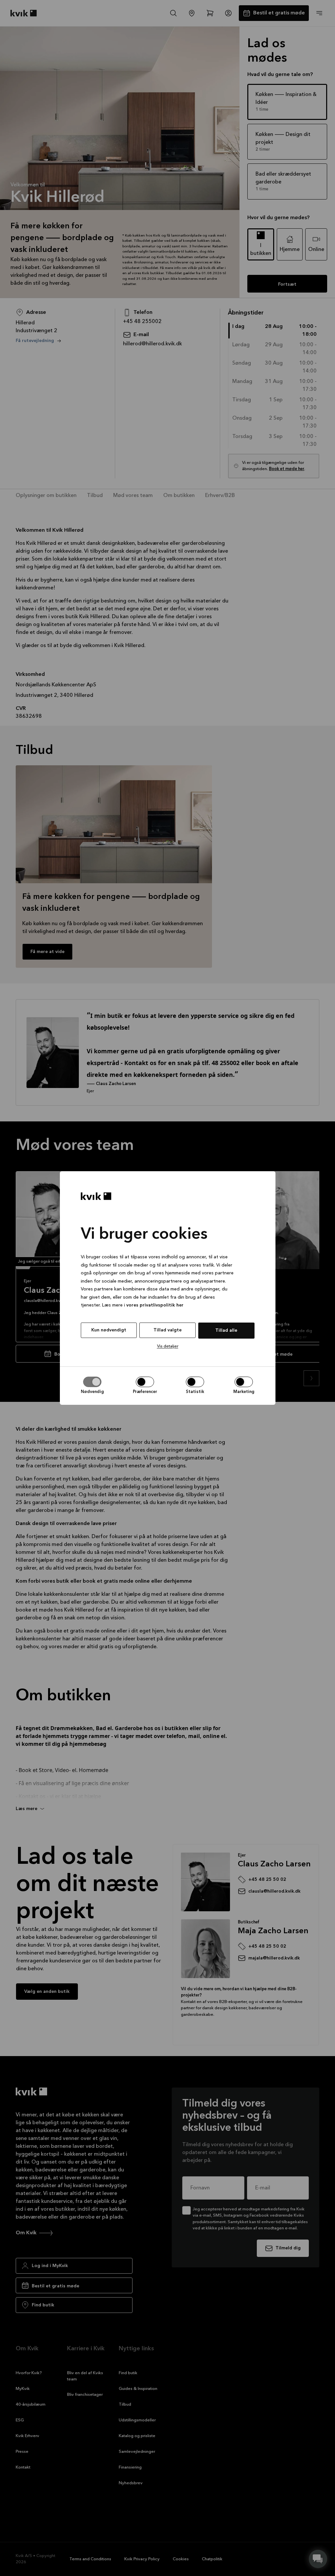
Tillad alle (226, 1330)
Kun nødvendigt (109, 1330)
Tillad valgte (167, 1330)
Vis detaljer (168, 1346)
